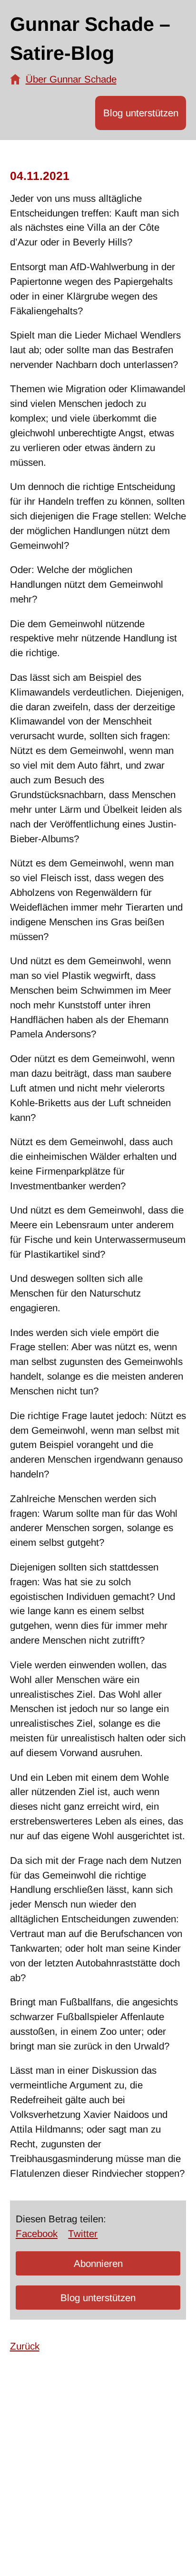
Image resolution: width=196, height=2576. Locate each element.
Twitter (83, 2233)
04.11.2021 (40, 176)
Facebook (37, 2233)
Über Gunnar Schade (71, 79)
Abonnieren (98, 2263)
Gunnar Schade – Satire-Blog (90, 39)
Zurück (25, 2346)
